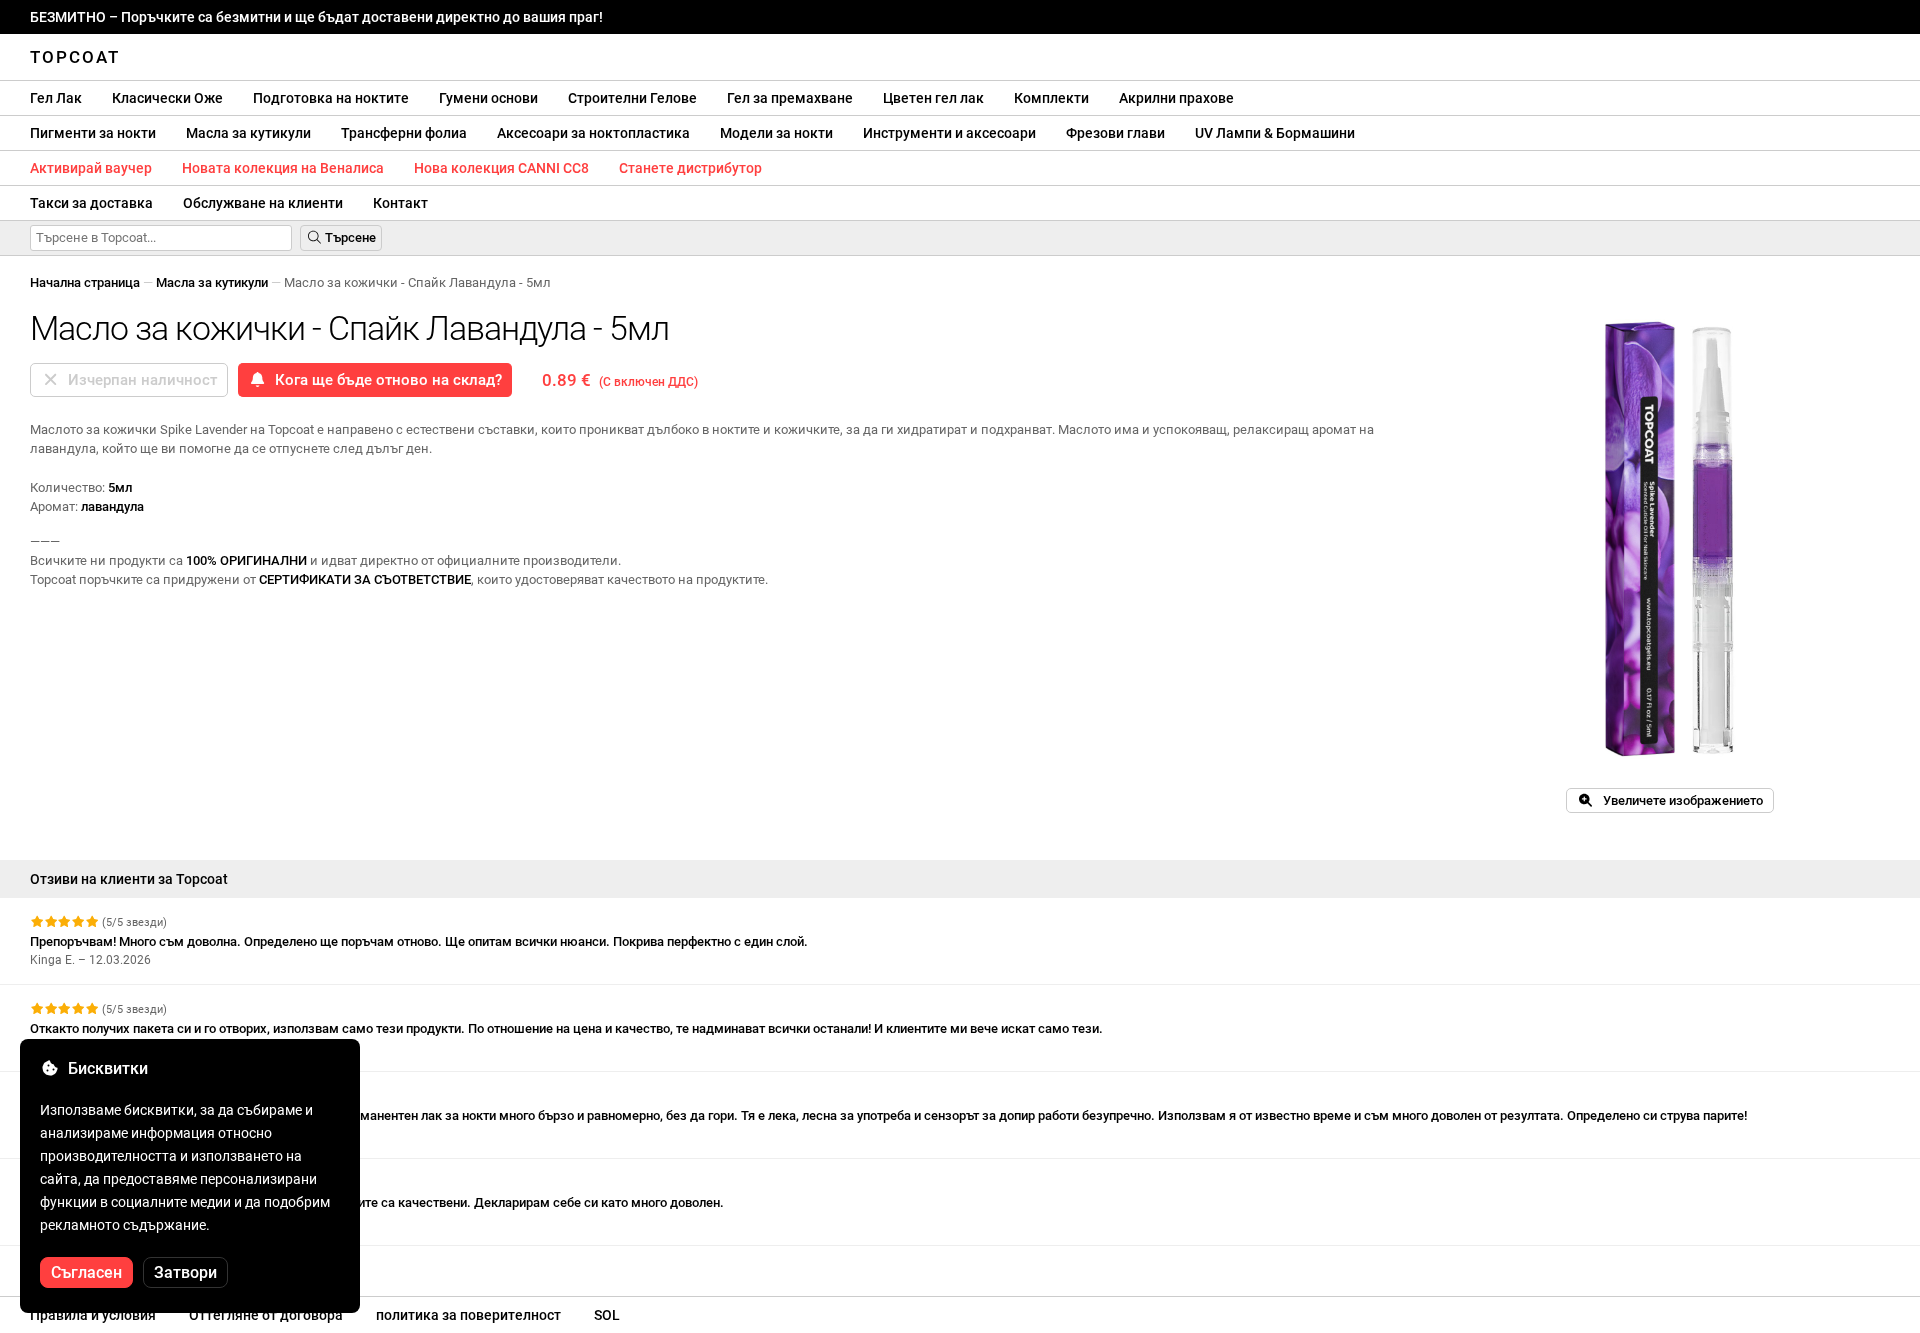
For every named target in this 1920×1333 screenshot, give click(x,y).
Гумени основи (488, 98)
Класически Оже (167, 98)
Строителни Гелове (632, 98)
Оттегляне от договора (266, 1315)
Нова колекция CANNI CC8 (501, 168)
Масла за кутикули (248, 133)
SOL (607, 1315)
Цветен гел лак (933, 98)
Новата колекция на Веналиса (283, 168)
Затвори (185, 1272)
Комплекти (1051, 98)
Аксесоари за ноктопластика (593, 133)
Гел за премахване (790, 98)
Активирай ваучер (91, 168)
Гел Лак (56, 98)
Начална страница (85, 282)
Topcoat (75, 57)
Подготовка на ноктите (331, 98)
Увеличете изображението (1678, 800)
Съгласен (86, 1272)
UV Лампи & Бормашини (1275, 133)
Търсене (349, 237)
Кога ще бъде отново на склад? (384, 380)
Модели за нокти (776, 133)
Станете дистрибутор (690, 168)
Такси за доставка (91, 203)
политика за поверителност (468, 1315)
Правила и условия (93, 1315)
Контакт (400, 203)
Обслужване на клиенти (263, 203)
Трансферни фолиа (404, 133)
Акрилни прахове (1176, 98)
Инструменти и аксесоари (949, 133)
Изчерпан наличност (138, 380)
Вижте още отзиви (88, 1263)
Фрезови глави (1115, 133)
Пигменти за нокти (93, 133)
